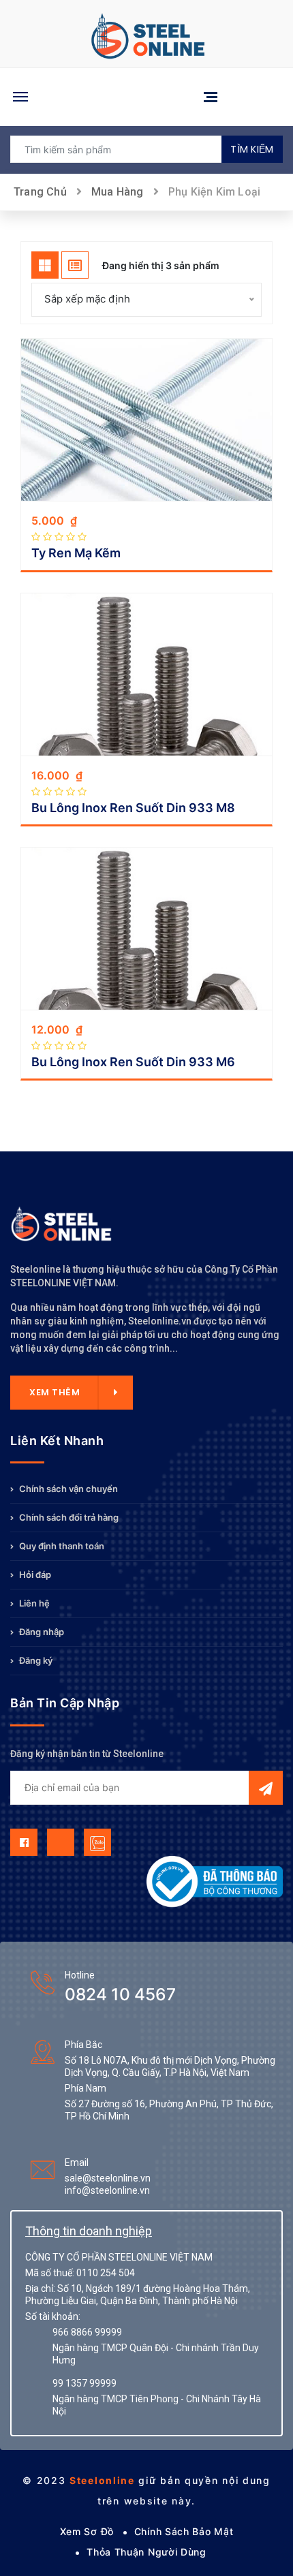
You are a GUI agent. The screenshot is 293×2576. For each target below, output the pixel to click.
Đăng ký (35, 1660)
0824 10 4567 (120, 1994)
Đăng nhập (41, 1632)
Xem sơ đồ (87, 2531)
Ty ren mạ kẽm (76, 553)
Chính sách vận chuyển (67, 1489)
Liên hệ (33, 1603)
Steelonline (102, 2480)
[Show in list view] (75, 265)
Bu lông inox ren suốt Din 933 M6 (133, 1062)
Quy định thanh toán (61, 1546)
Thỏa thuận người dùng (146, 2552)
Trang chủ (40, 192)
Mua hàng (118, 192)
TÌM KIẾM (252, 149)
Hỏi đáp (34, 1574)
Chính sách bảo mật (184, 2531)
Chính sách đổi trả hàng (68, 1517)
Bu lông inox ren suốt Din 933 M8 (133, 808)
